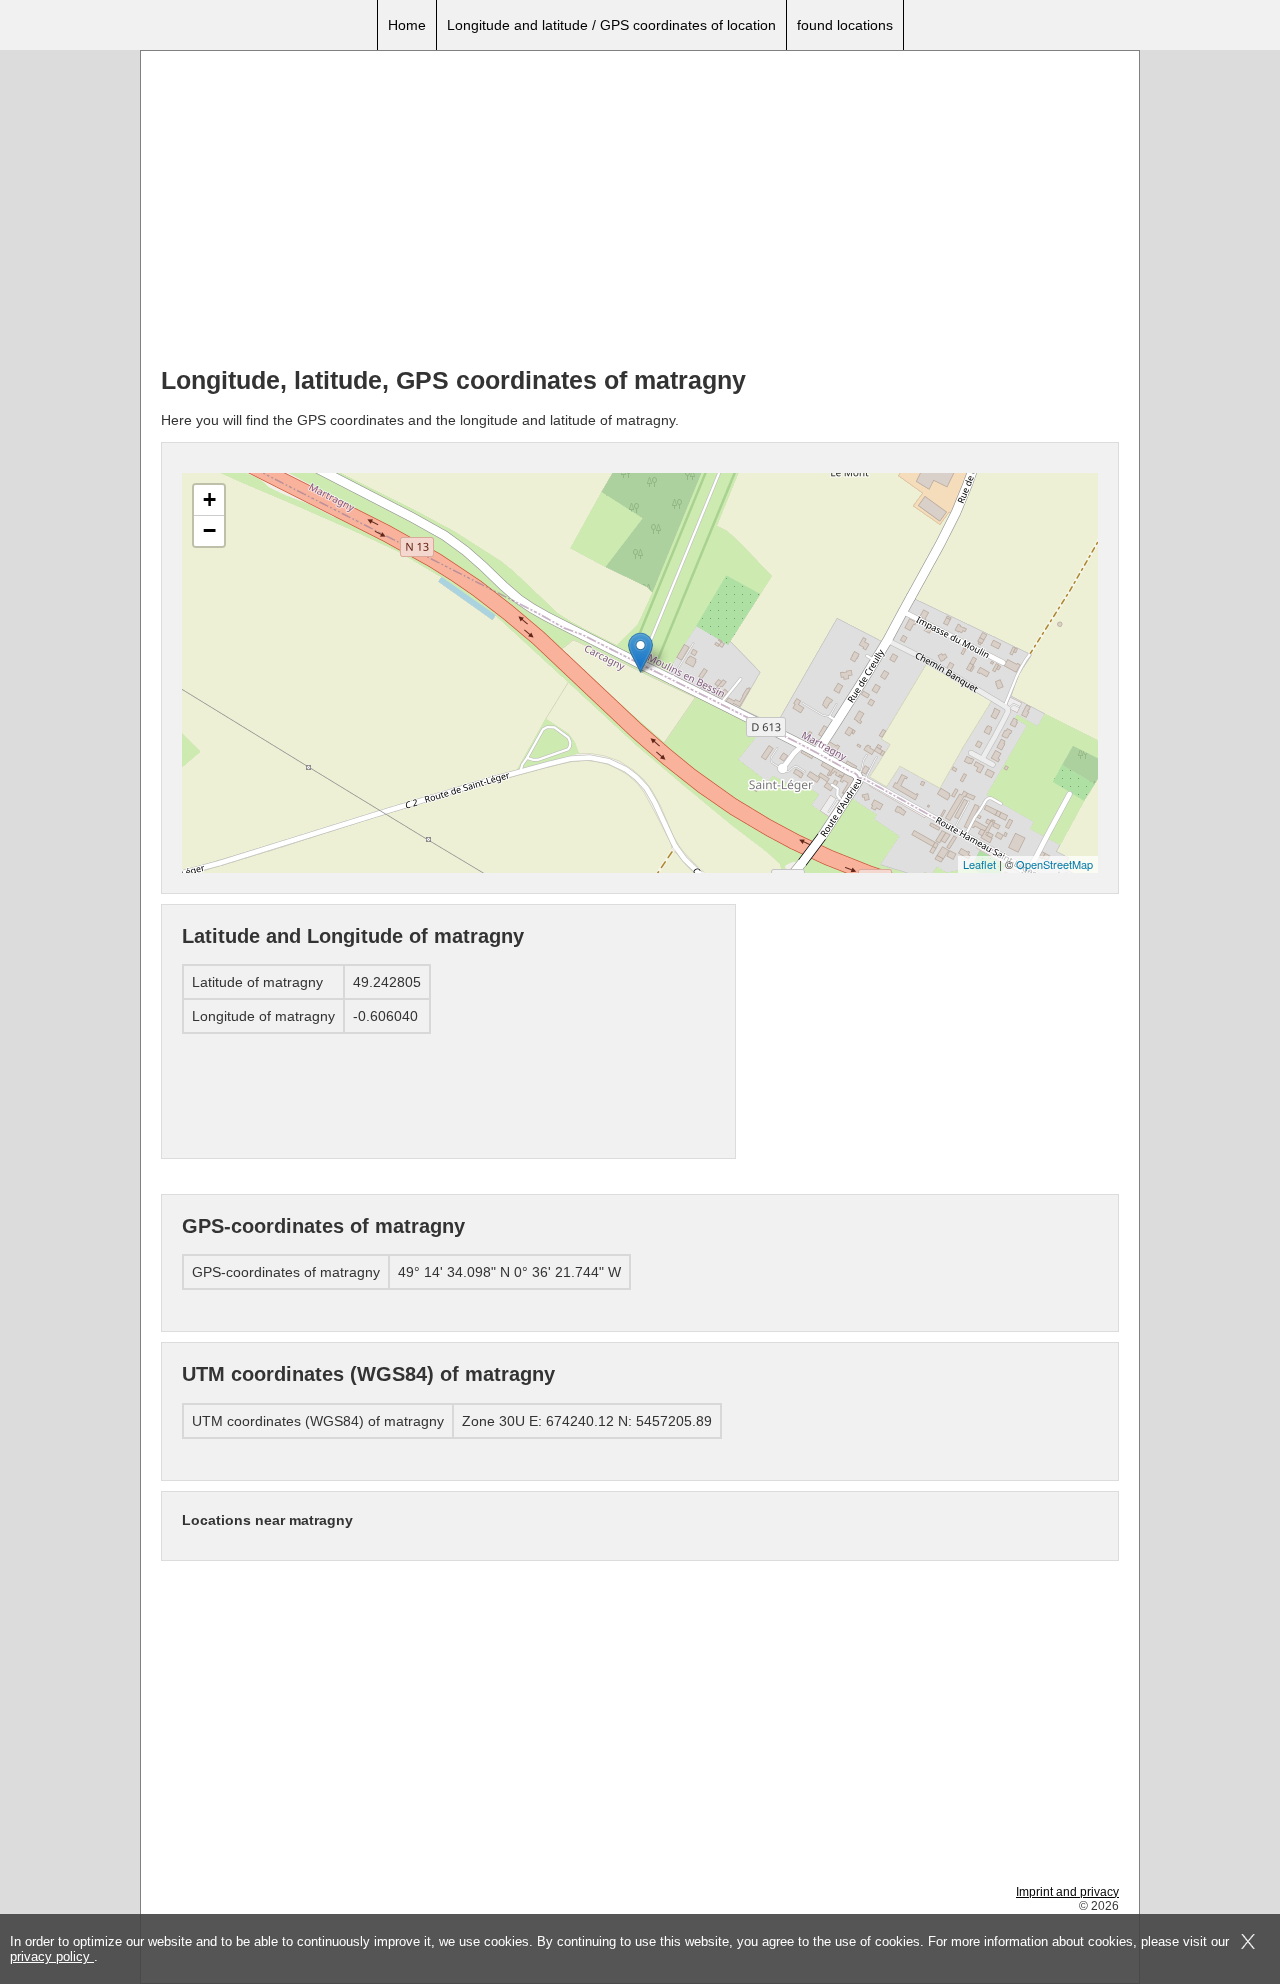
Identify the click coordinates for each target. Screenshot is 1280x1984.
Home (407, 25)
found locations (845, 25)
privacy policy (52, 1956)
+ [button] (209, 499)
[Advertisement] (640, 211)
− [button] (209, 530)
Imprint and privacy (1067, 1892)
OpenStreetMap (1054, 864)
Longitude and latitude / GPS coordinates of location (611, 25)
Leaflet (979, 864)
